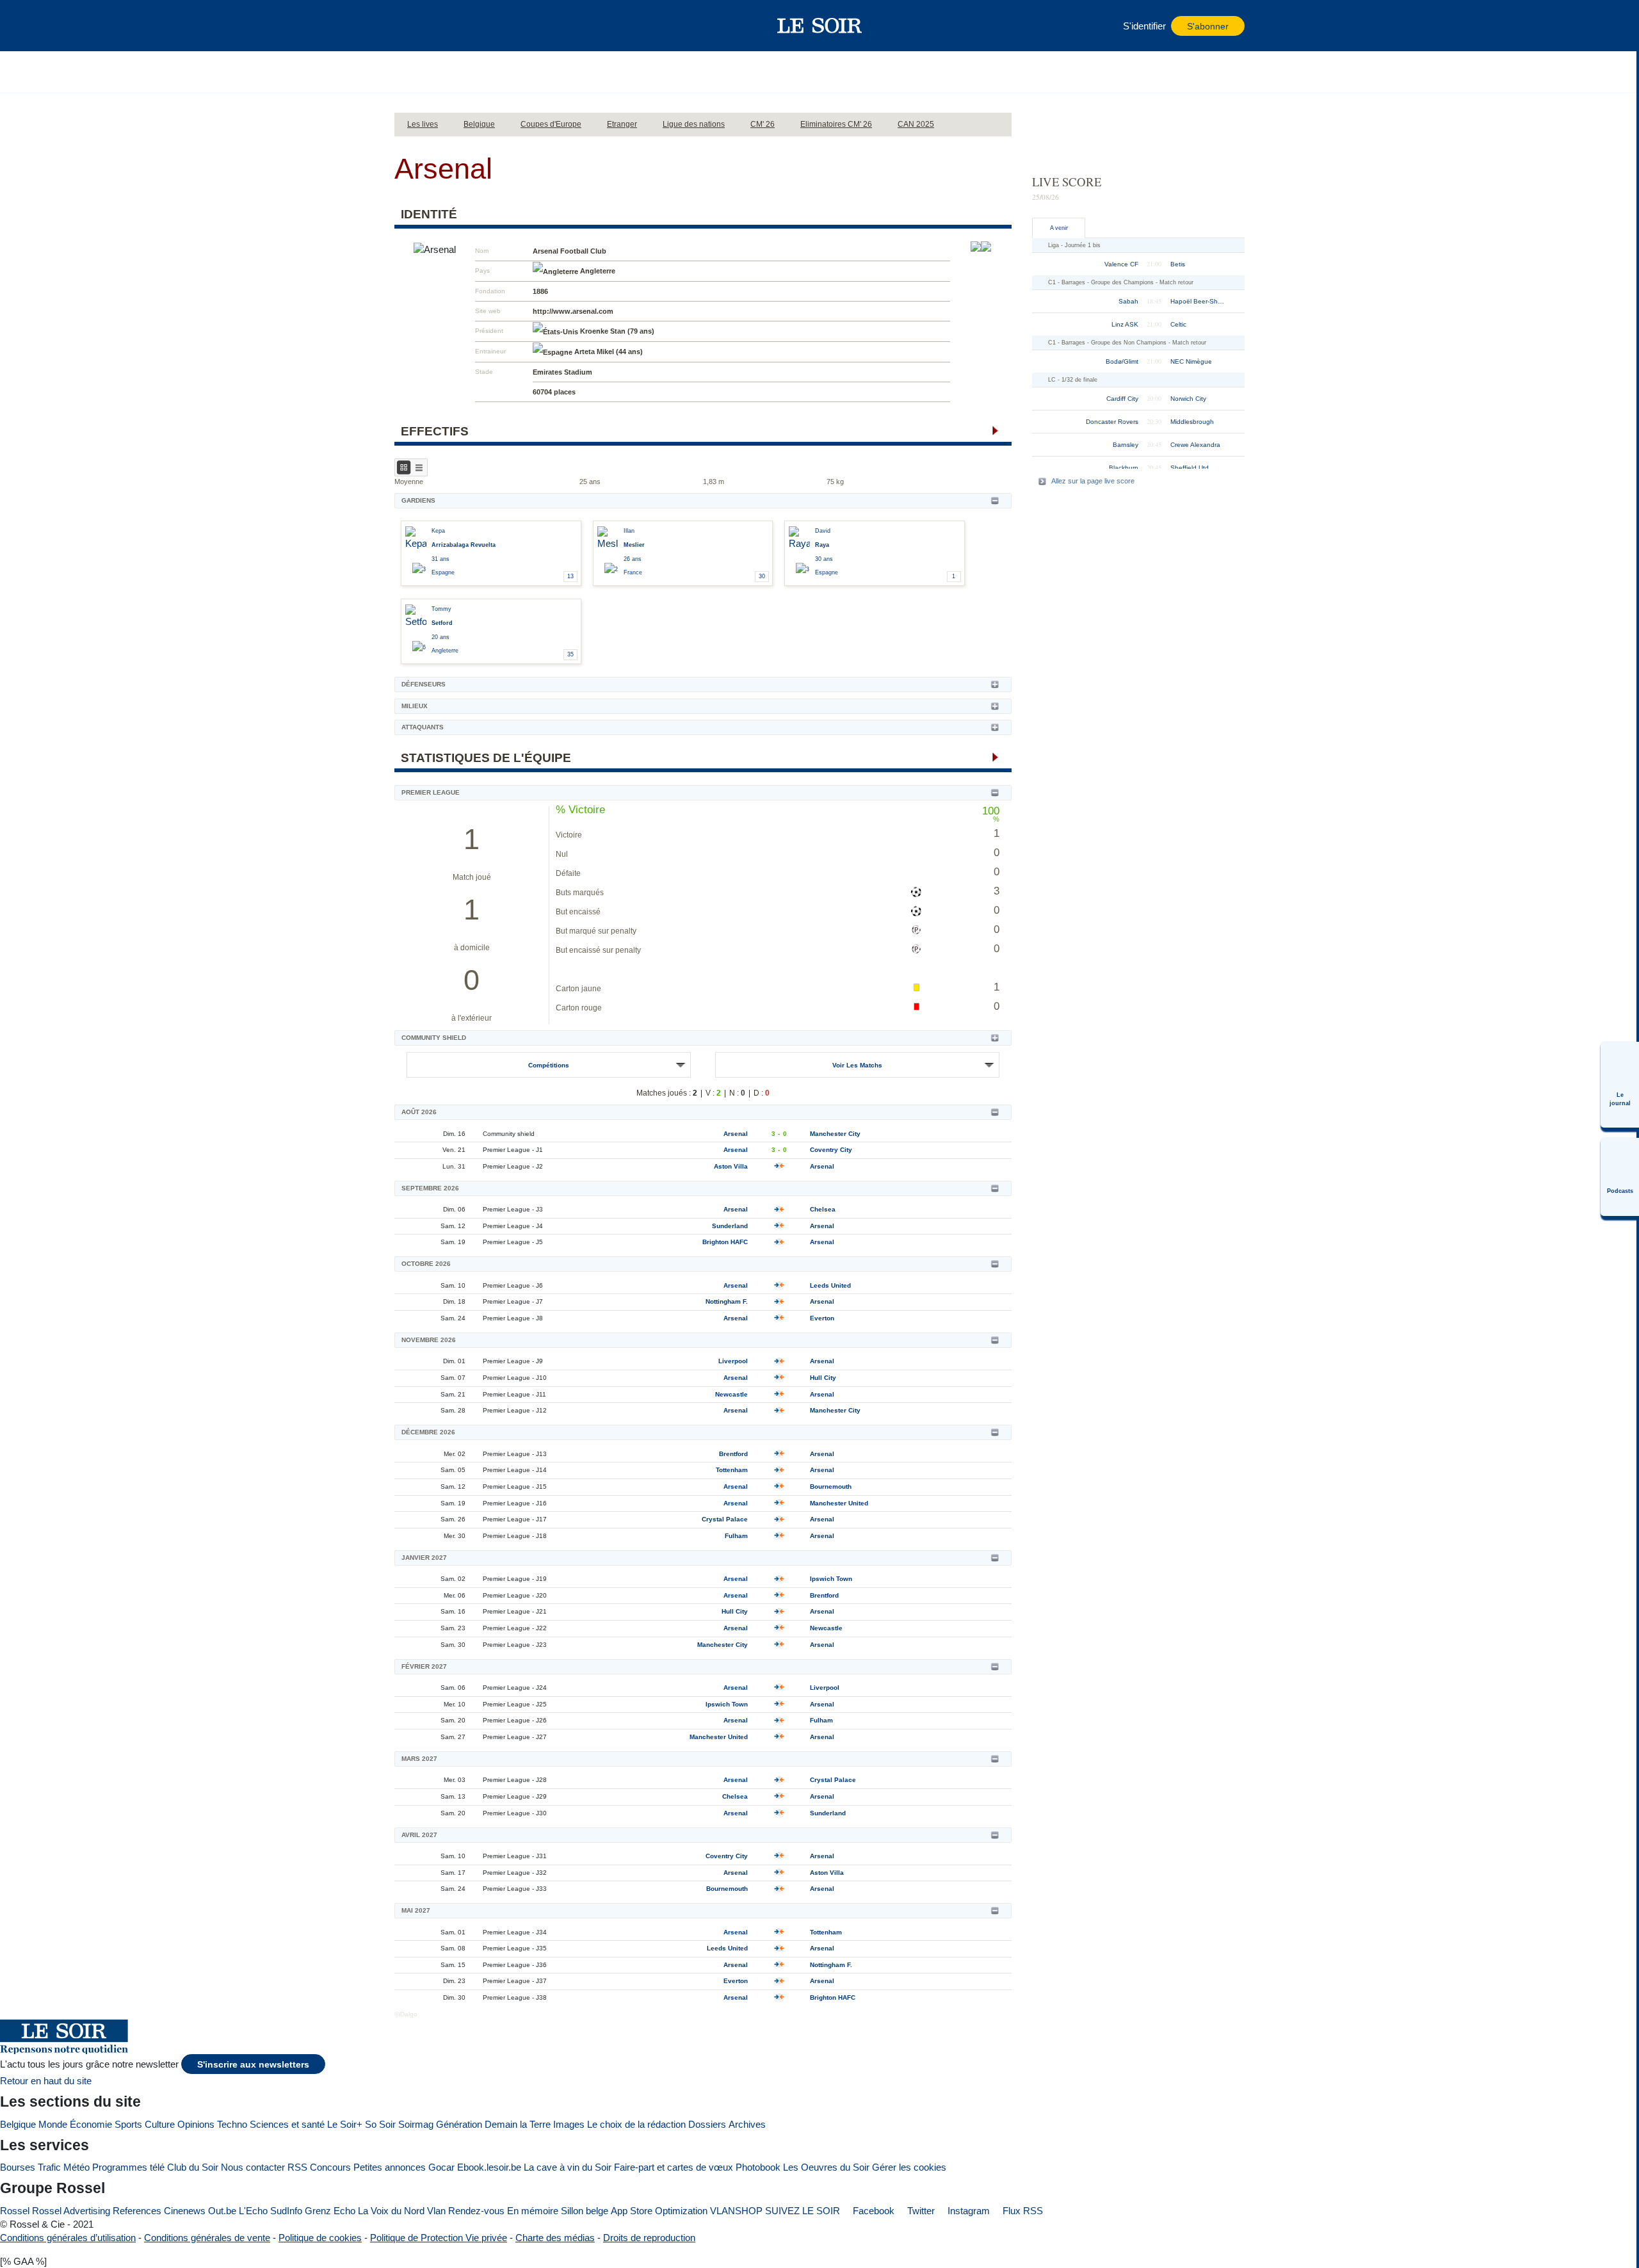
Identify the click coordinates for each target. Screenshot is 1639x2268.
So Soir (380, 2124)
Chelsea (823, 1209)
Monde (53, 2124)
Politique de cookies (320, 2238)
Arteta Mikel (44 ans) (609, 352)
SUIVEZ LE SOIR (803, 2211)
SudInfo (286, 2211)
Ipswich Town (831, 1579)
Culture (160, 2124)
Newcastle (731, 1394)
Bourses (18, 2167)
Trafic (49, 2167)
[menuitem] (1620, 1085)
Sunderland (730, 1226)
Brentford (733, 1454)
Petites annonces (390, 2167)
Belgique (18, 2124)
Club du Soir (193, 2167)
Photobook (758, 2167)
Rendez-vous (476, 2211)
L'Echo (253, 2211)
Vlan (436, 2211)
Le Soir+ (345, 2124)
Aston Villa (731, 1166)
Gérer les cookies (909, 2167)
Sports (128, 2124)
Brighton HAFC (725, 1242)
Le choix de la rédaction (636, 2124)
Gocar (441, 2167)
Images (569, 2124)
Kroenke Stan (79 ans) (617, 331)
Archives (747, 2124)
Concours (330, 2167)
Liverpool (733, 1361)
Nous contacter (253, 2167)
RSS (297, 2167)
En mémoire (533, 2211)
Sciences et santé (287, 2124)
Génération (459, 2124)
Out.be (222, 2211)
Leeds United (830, 1285)
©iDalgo (406, 2014)
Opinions (196, 2124)
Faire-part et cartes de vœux (674, 2167)
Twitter (920, 2211)
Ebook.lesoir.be (489, 2167)
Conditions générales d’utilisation (68, 2238)
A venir (1059, 228)
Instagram (967, 2211)
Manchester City (835, 1134)
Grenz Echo (330, 2211)
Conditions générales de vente (207, 2238)
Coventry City (831, 1150)
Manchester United (839, 1503)
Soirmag (416, 2124)
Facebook (872, 2211)
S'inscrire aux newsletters (253, 2065)
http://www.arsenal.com (573, 311)
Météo (77, 2167)
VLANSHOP (736, 2211)
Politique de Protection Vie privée (439, 2238)
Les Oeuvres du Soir (826, 2167)
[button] (410, 26)
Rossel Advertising (71, 2211)
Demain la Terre (518, 2124)
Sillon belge (585, 2211)
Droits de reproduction (649, 2238)
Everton (822, 1318)
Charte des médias (555, 2238)
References (137, 2211)
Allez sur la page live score (1093, 481)
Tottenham (732, 1470)
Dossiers (707, 2124)
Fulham (736, 1536)
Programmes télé (128, 2167)
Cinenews (185, 2211)
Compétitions (549, 1065)
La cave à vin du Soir (568, 2167)
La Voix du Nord (391, 2211)
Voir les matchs (857, 1065)
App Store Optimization (659, 2211)
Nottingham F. (727, 1301)
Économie (91, 2124)
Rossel (15, 2211)
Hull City (823, 1378)
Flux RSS (1021, 2211)
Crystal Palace (725, 1519)
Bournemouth (831, 1486)
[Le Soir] (820, 26)
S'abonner (1208, 27)
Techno (232, 2124)
